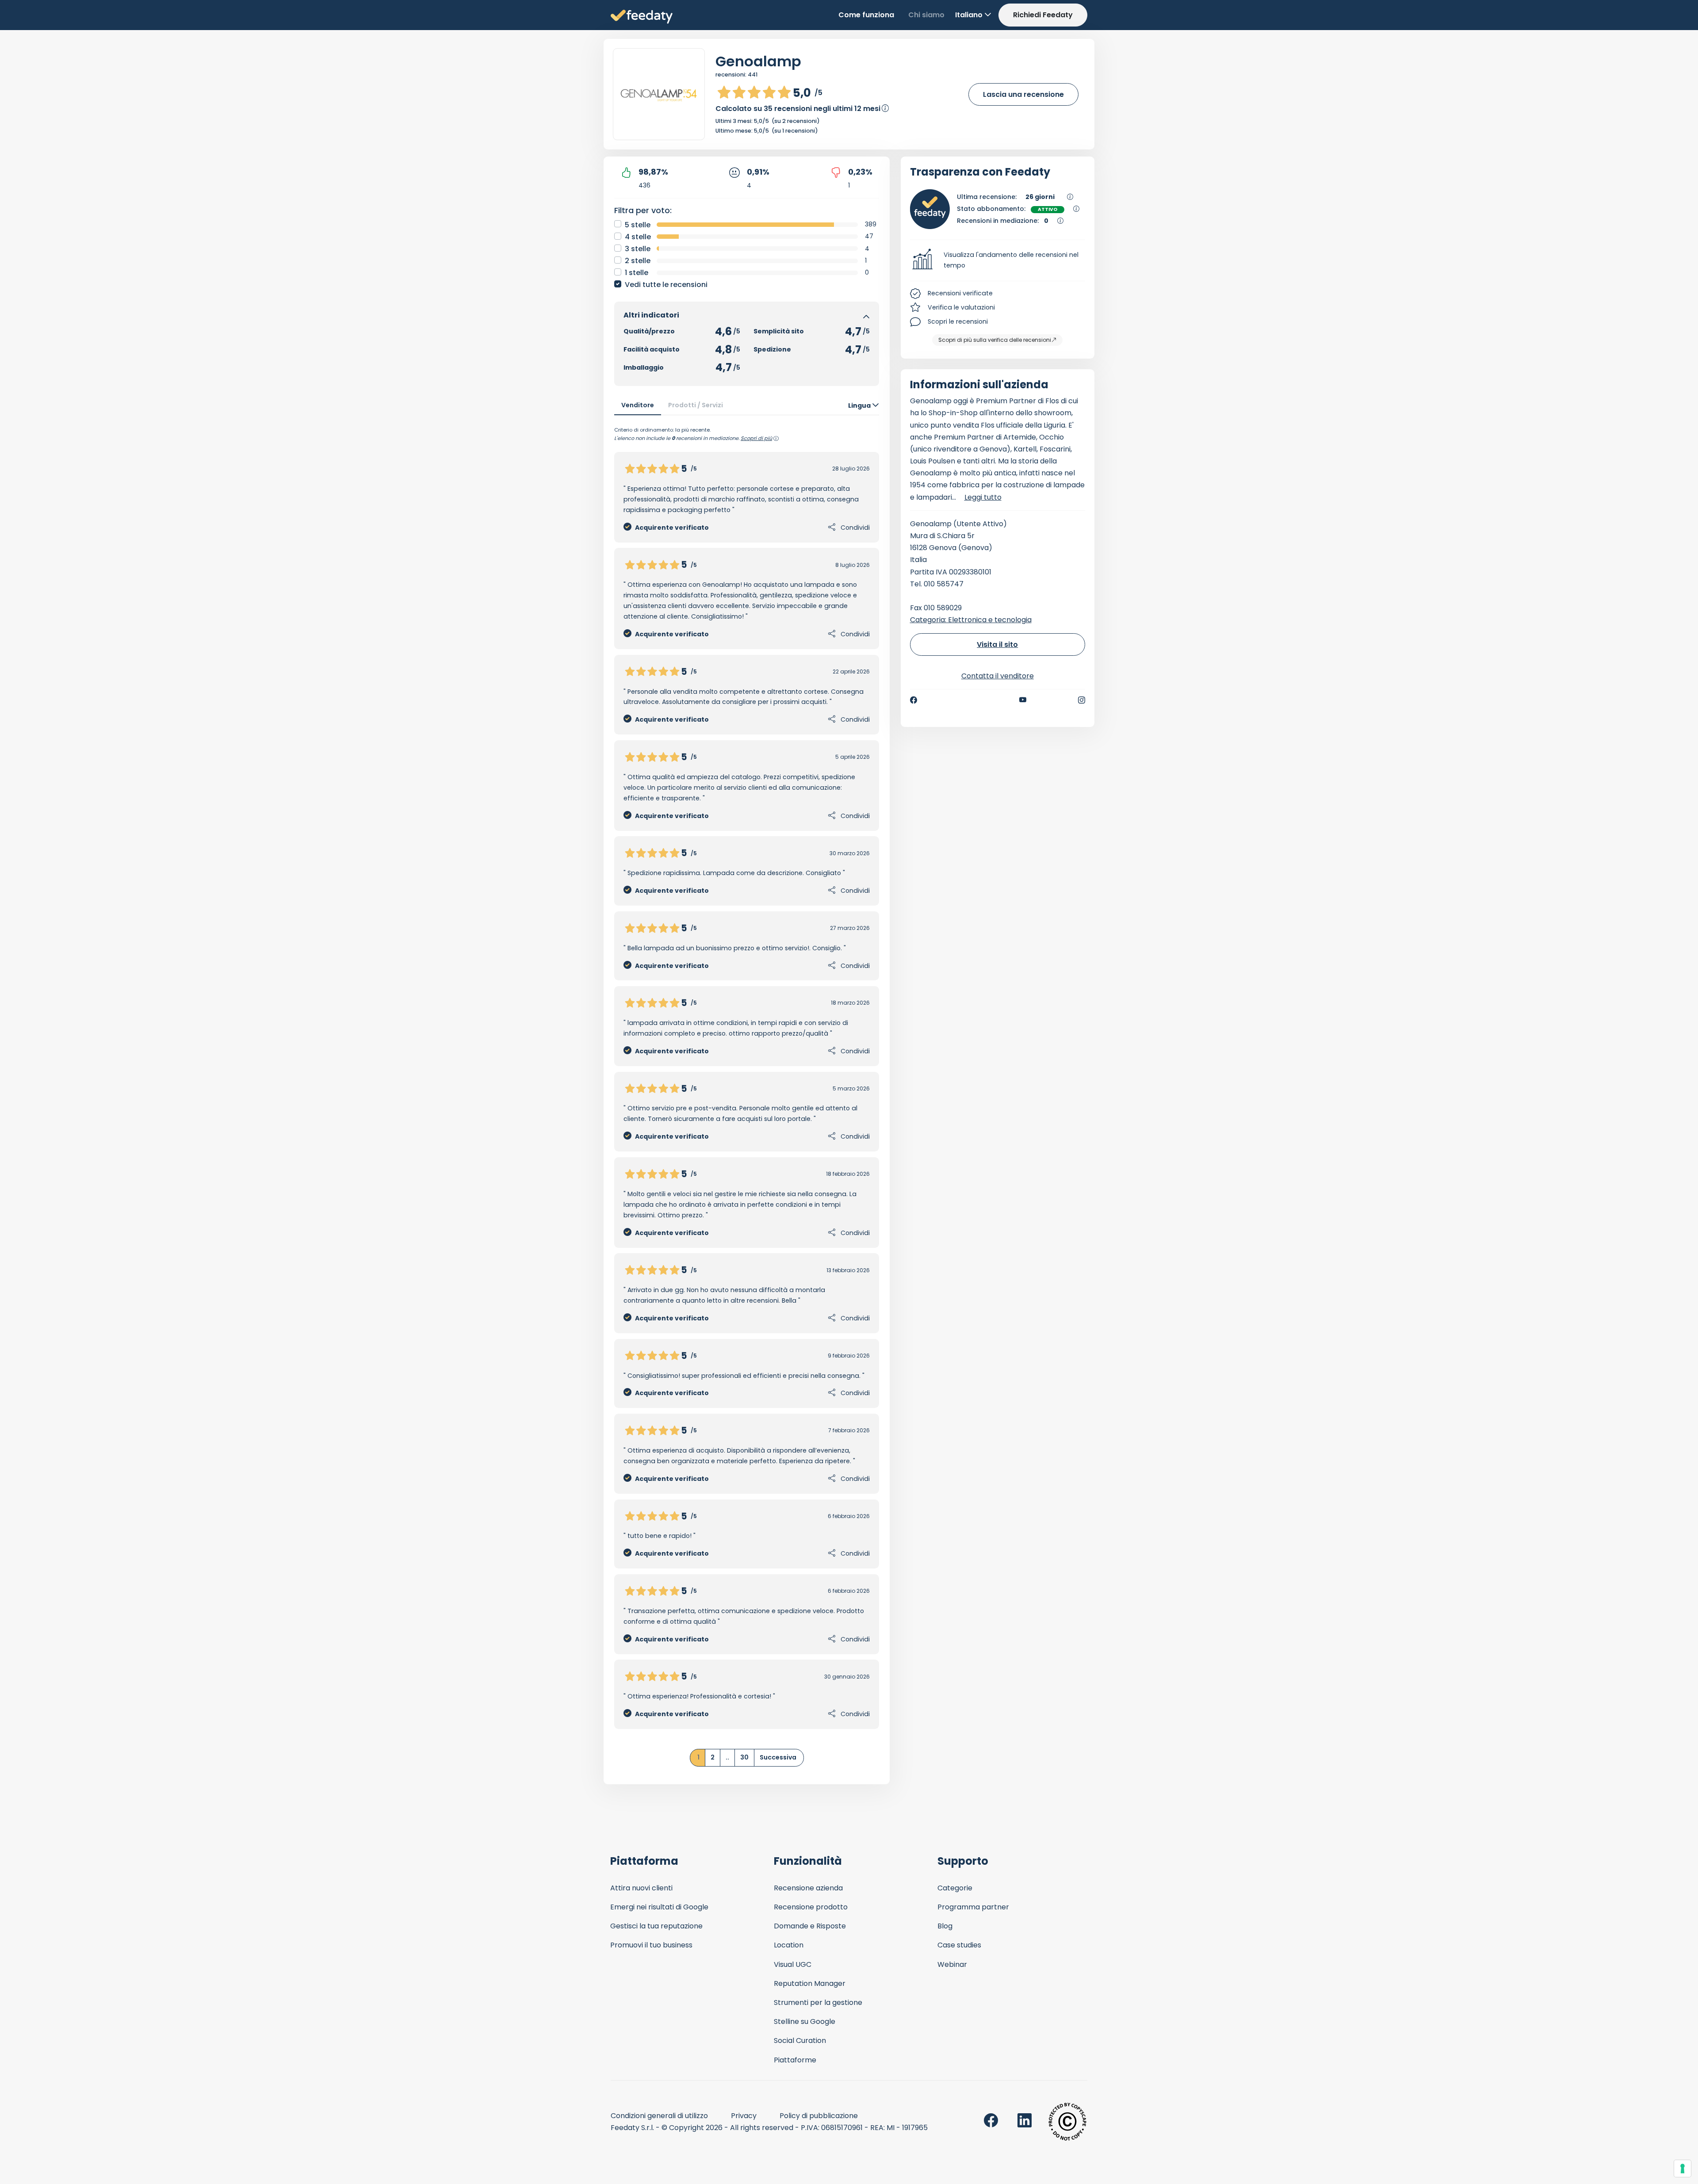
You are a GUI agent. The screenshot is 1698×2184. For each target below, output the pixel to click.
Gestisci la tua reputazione (656, 1926)
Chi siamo (926, 15)
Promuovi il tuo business (651, 1945)
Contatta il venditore (998, 676)
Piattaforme (795, 2060)
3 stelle (638, 249)
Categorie (955, 1888)
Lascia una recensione (1023, 94)
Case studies (959, 1945)
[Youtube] (1023, 700)
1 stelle (637, 273)
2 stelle (638, 261)
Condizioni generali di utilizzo (659, 2116)
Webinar (952, 1964)
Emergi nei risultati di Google (659, 1907)
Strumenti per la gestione (818, 2002)
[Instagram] (1082, 700)
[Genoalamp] (659, 94)
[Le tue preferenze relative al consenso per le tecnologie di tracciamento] (1683, 2169)
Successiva (778, 1757)
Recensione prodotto (811, 1907)
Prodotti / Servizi (696, 405)
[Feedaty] (642, 17)
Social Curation (800, 2041)
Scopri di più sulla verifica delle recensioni (995, 340)
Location (789, 1945)
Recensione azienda (808, 1888)
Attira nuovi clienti (641, 1888)
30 (744, 1757)
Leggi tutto (983, 497)
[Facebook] (914, 700)
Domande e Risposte (810, 1926)
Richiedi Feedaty (1043, 15)
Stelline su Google (805, 2021)
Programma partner (973, 1907)
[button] (998, 260)
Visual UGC (793, 1964)
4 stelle (638, 237)
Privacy (744, 2116)
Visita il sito (997, 644)
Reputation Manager (810, 1983)
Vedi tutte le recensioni (666, 285)
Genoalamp (758, 61)
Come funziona (866, 15)
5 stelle (638, 225)
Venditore (638, 405)
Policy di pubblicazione (819, 2116)
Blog (945, 1926)
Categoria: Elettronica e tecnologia (971, 620)
